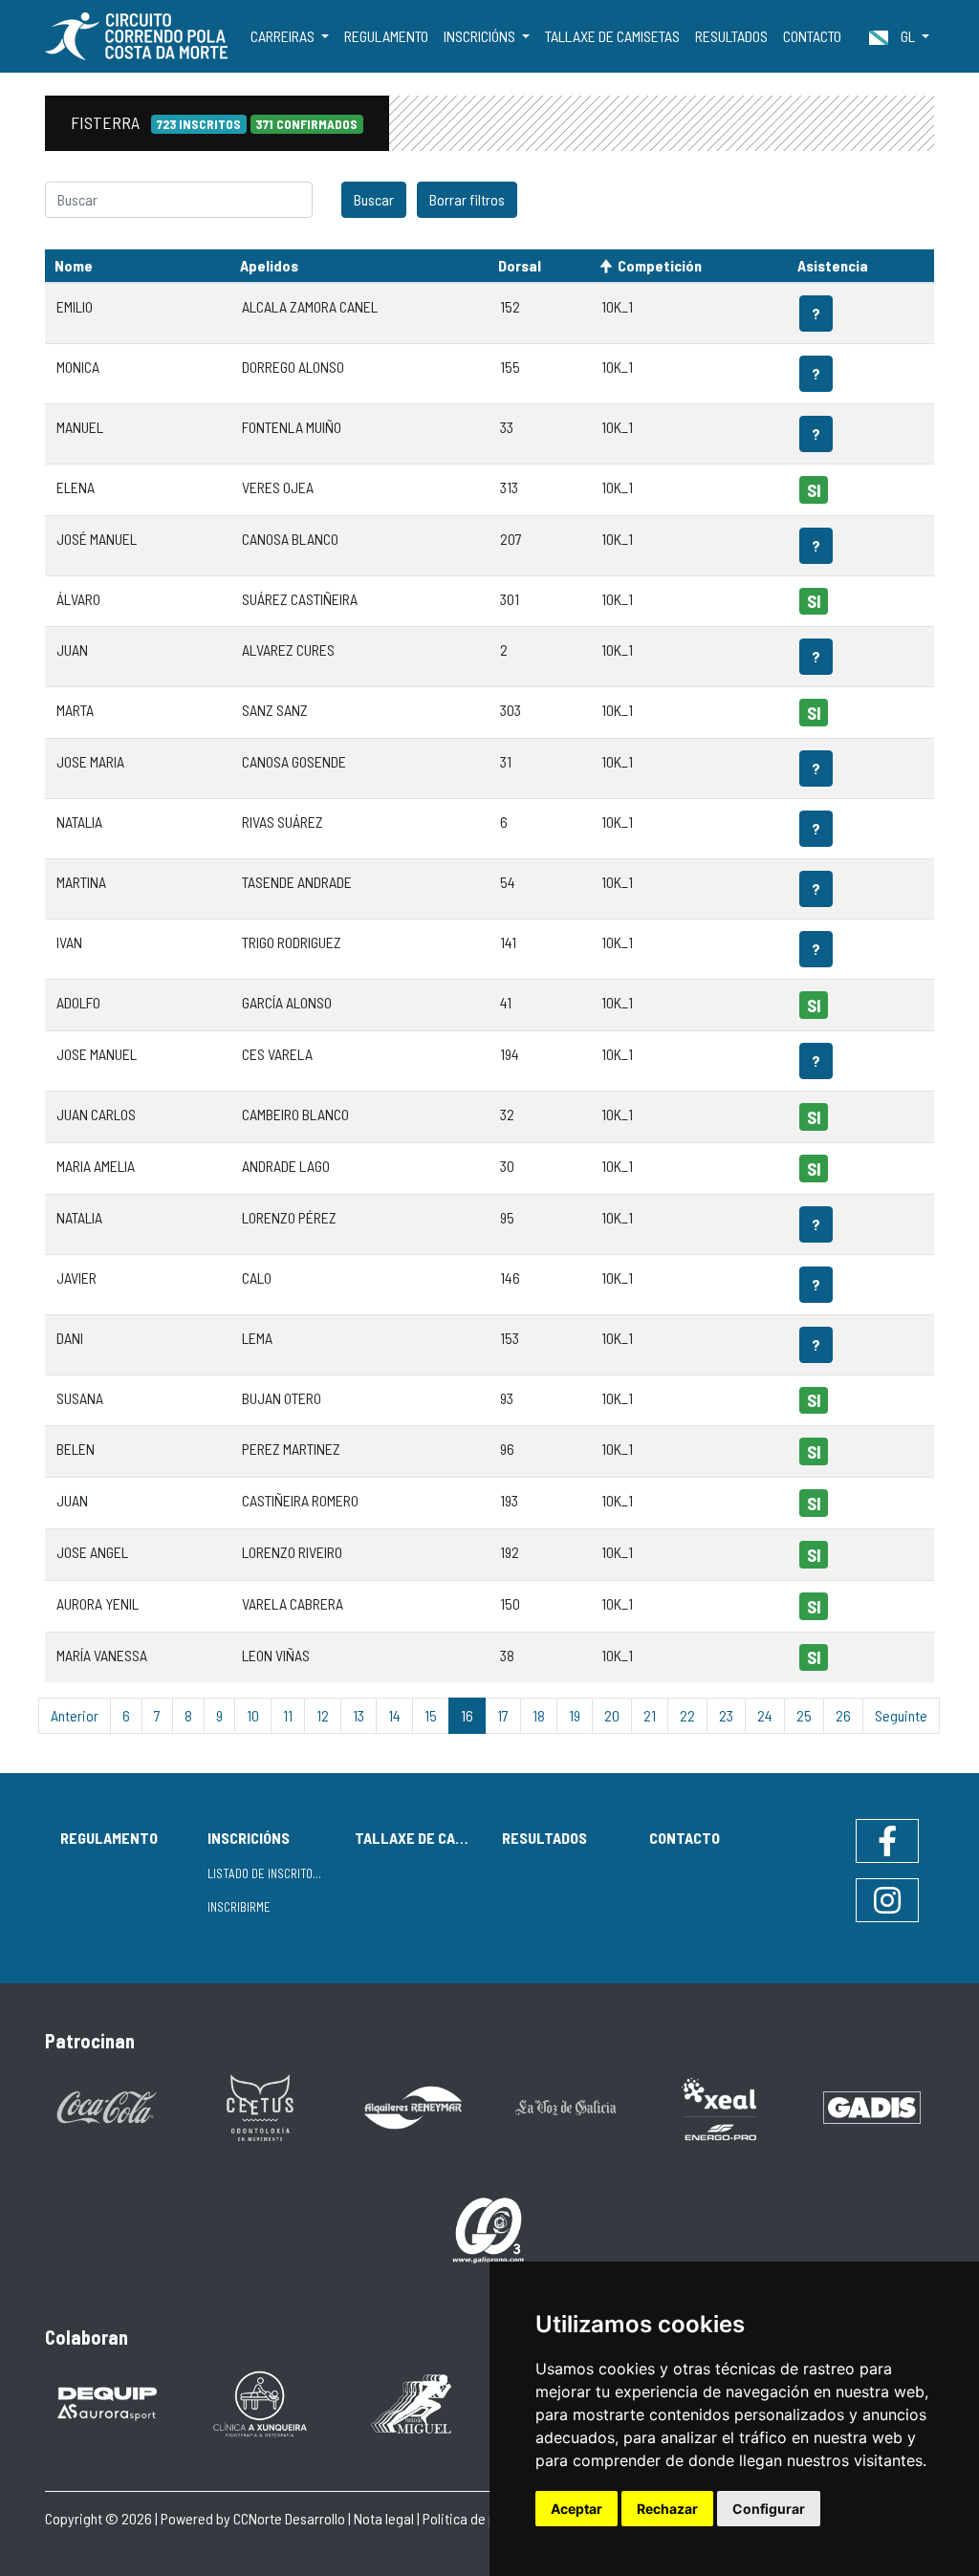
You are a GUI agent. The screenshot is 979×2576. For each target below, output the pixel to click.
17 (503, 1715)
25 (804, 1715)
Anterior (75, 1715)
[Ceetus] (260, 2106)
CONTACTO (812, 36)
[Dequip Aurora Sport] (107, 2402)
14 (394, 1715)
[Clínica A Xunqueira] (260, 2402)
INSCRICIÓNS (249, 1838)
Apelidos (269, 265)
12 (323, 1715)
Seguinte (901, 1715)
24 (765, 1715)
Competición (660, 265)
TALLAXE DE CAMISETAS (612, 36)
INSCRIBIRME (239, 1907)
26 (843, 1715)
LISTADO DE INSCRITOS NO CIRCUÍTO (273, 1873)
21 (650, 1715)
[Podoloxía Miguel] (413, 2402)
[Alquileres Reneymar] (413, 2106)
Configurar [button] (769, 2509)
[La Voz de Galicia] (566, 2106)
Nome (74, 265)
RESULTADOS (731, 36)
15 (431, 1715)
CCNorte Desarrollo (289, 2518)
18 (539, 1715)
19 (575, 1715)
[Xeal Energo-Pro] (719, 2107)
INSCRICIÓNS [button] (481, 36)
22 (687, 1715)
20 (612, 1715)
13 (359, 1715)
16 (467, 1715)
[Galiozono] (489, 2229)
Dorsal (520, 265)
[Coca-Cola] (107, 2106)
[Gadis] (872, 2106)
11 (288, 1715)
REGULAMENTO (386, 36)
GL (908, 36)
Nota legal (384, 2518)
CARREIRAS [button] (284, 36)
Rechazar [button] (667, 2509)
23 (726, 1715)
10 (253, 1715)
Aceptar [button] (577, 2509)
